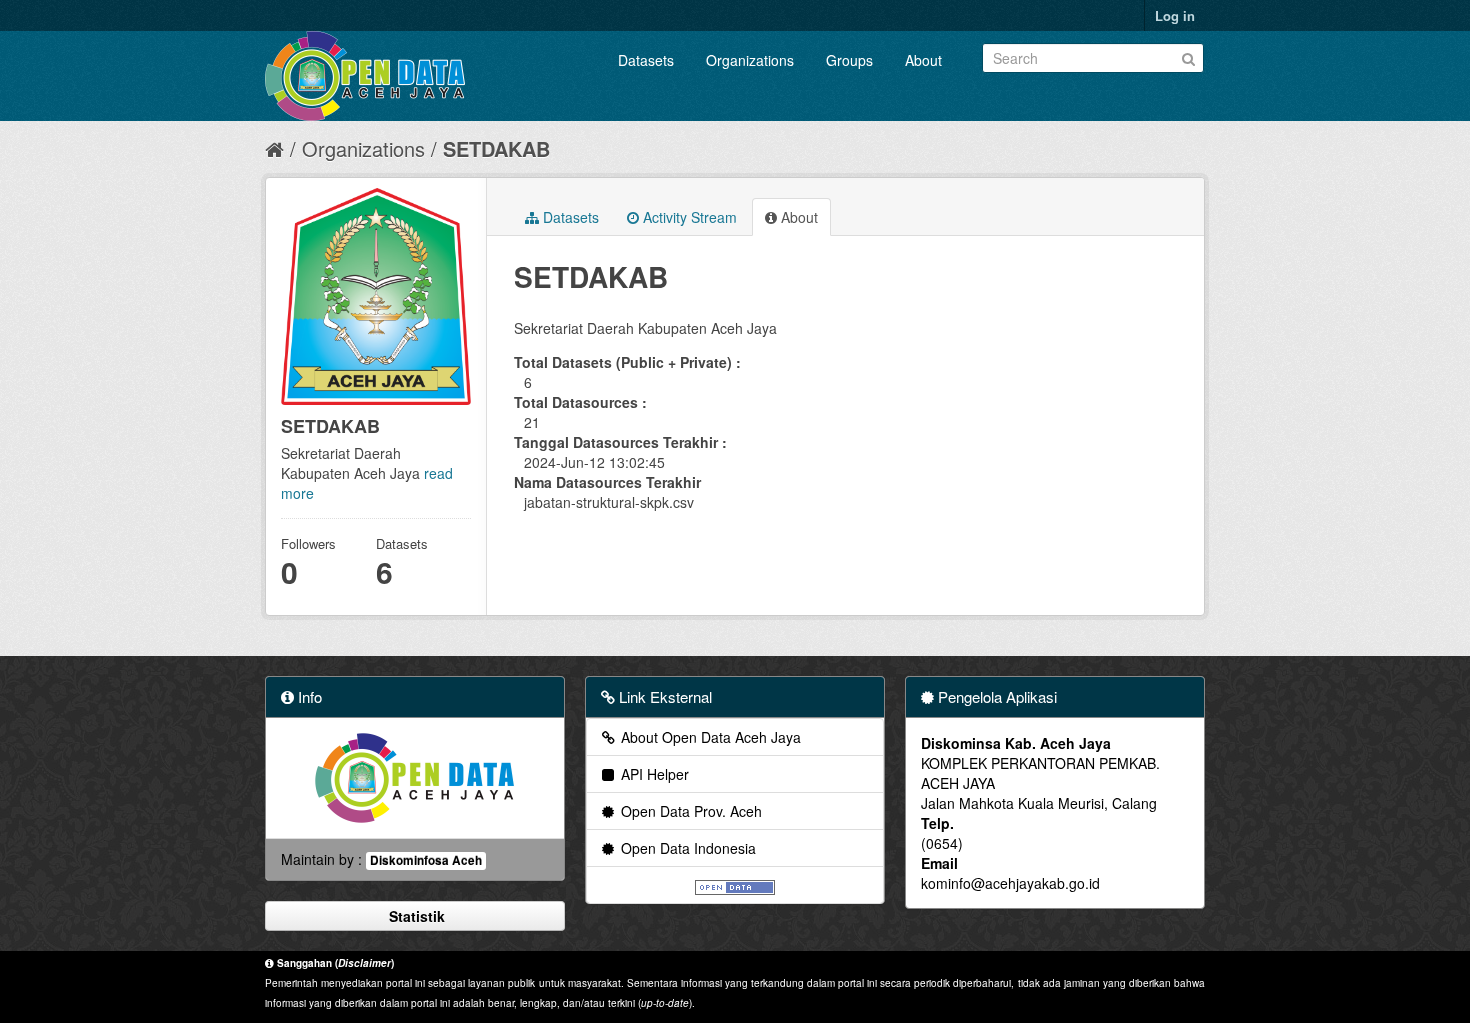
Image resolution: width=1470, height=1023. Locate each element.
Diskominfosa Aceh (426, 860)
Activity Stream (688, 217)
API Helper (653, 774)
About (923, 60)
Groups (849, 60)
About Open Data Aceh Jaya (709, 737)
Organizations (750, 60)
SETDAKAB (496, 148)
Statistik (415, 916)
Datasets (646, 60)
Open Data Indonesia (686, 848)
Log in (1175, 15)
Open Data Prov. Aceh (689, 811)
